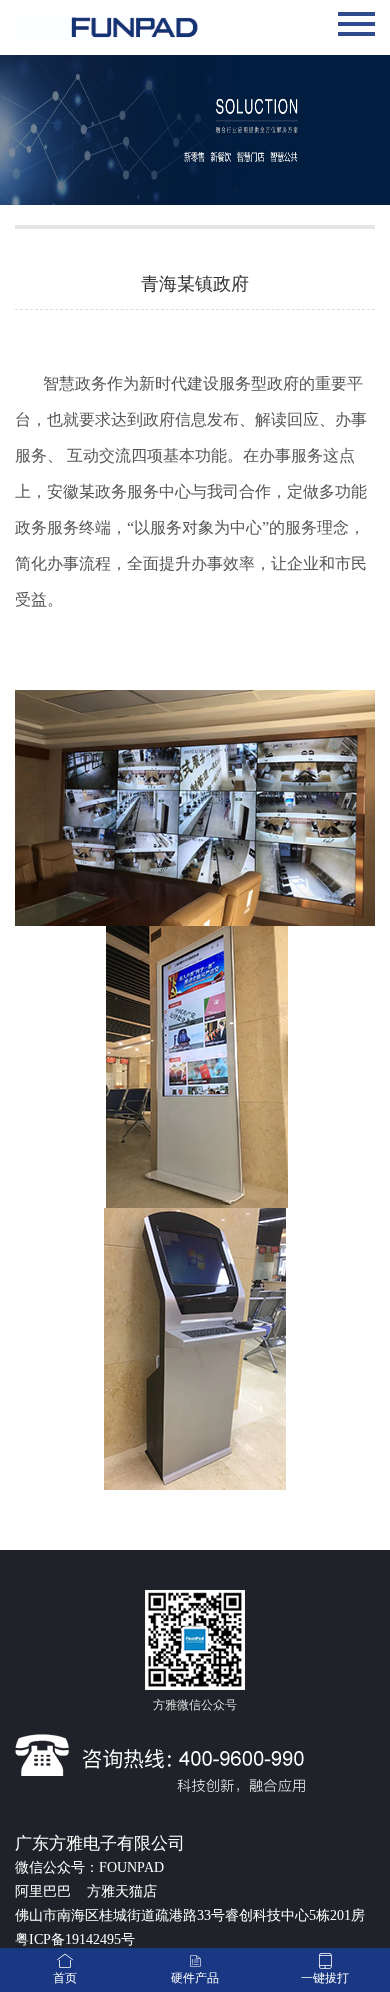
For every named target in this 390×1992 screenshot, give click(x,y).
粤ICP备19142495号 (75, 1939)
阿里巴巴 (45, 1891)
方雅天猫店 (122, 1891)
